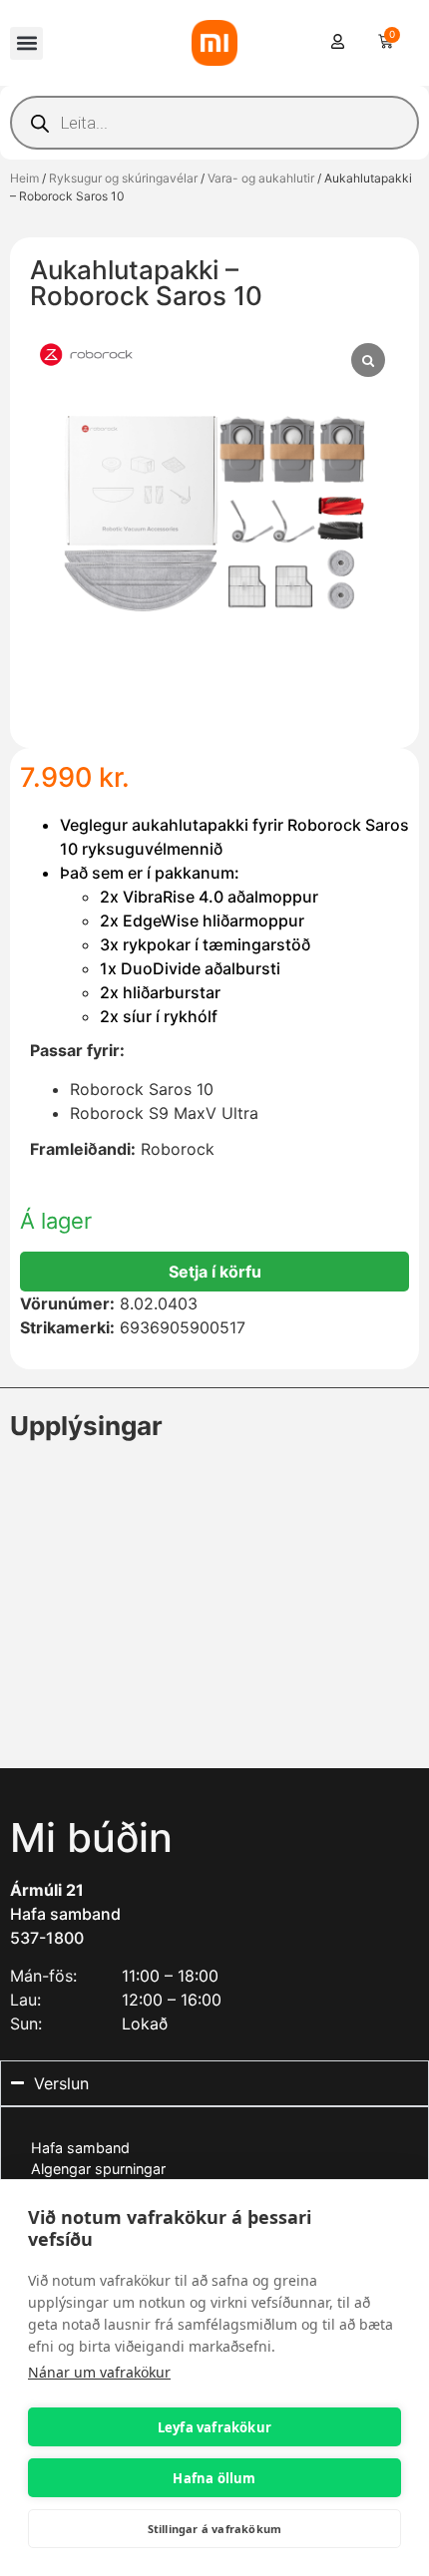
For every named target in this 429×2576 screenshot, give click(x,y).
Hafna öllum (214, 2478)
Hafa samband (65, 1914)
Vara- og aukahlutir (261, 178)
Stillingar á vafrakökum (215, 2529)
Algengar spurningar (98, 2169)
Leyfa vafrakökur (214, 2427)
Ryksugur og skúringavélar (123, 178)
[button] (26, 43)
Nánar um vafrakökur (99, 2372)
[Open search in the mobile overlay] (214, 123)
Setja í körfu (215, 1272)
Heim (24, 178)
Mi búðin (91, 1838)
